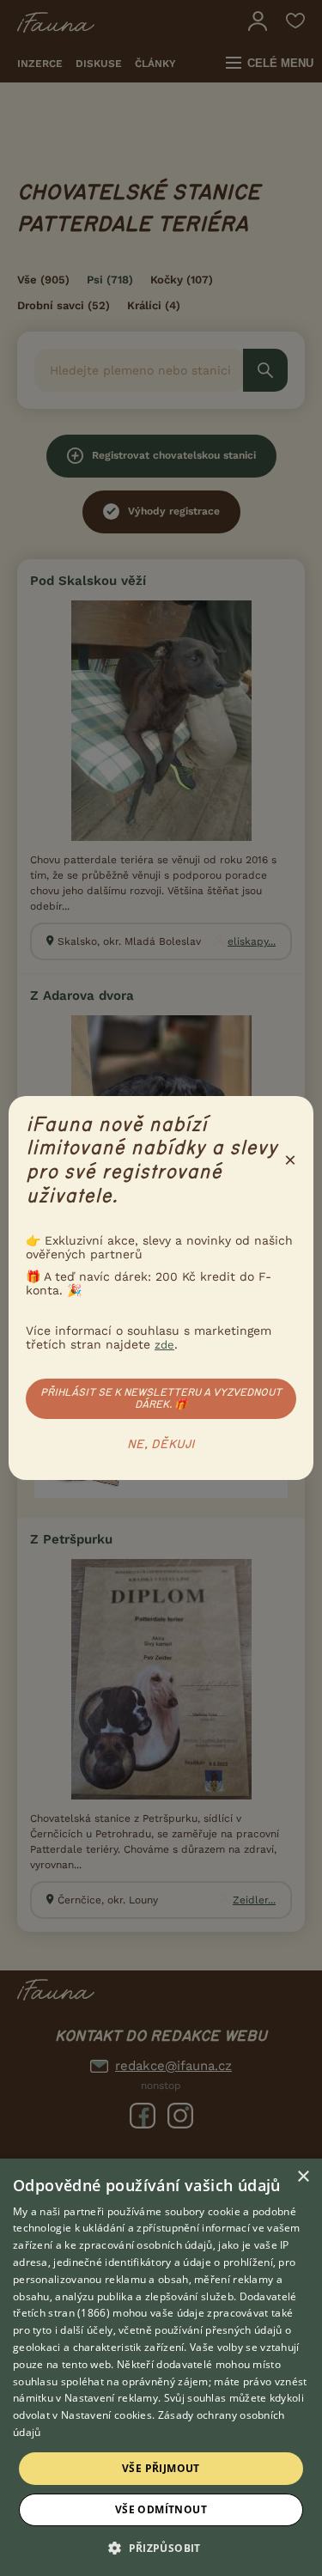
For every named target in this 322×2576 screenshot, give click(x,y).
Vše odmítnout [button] (161, 2509)
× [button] (303, 2177)
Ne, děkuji (161, 1445)
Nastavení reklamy (111, 2398)
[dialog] (161, 2367)
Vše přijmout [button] (161, 2468)
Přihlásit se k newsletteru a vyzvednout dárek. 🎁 (161, 1398)
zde (164, 1345)
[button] (161, 2547)
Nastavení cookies (106, 2415)
